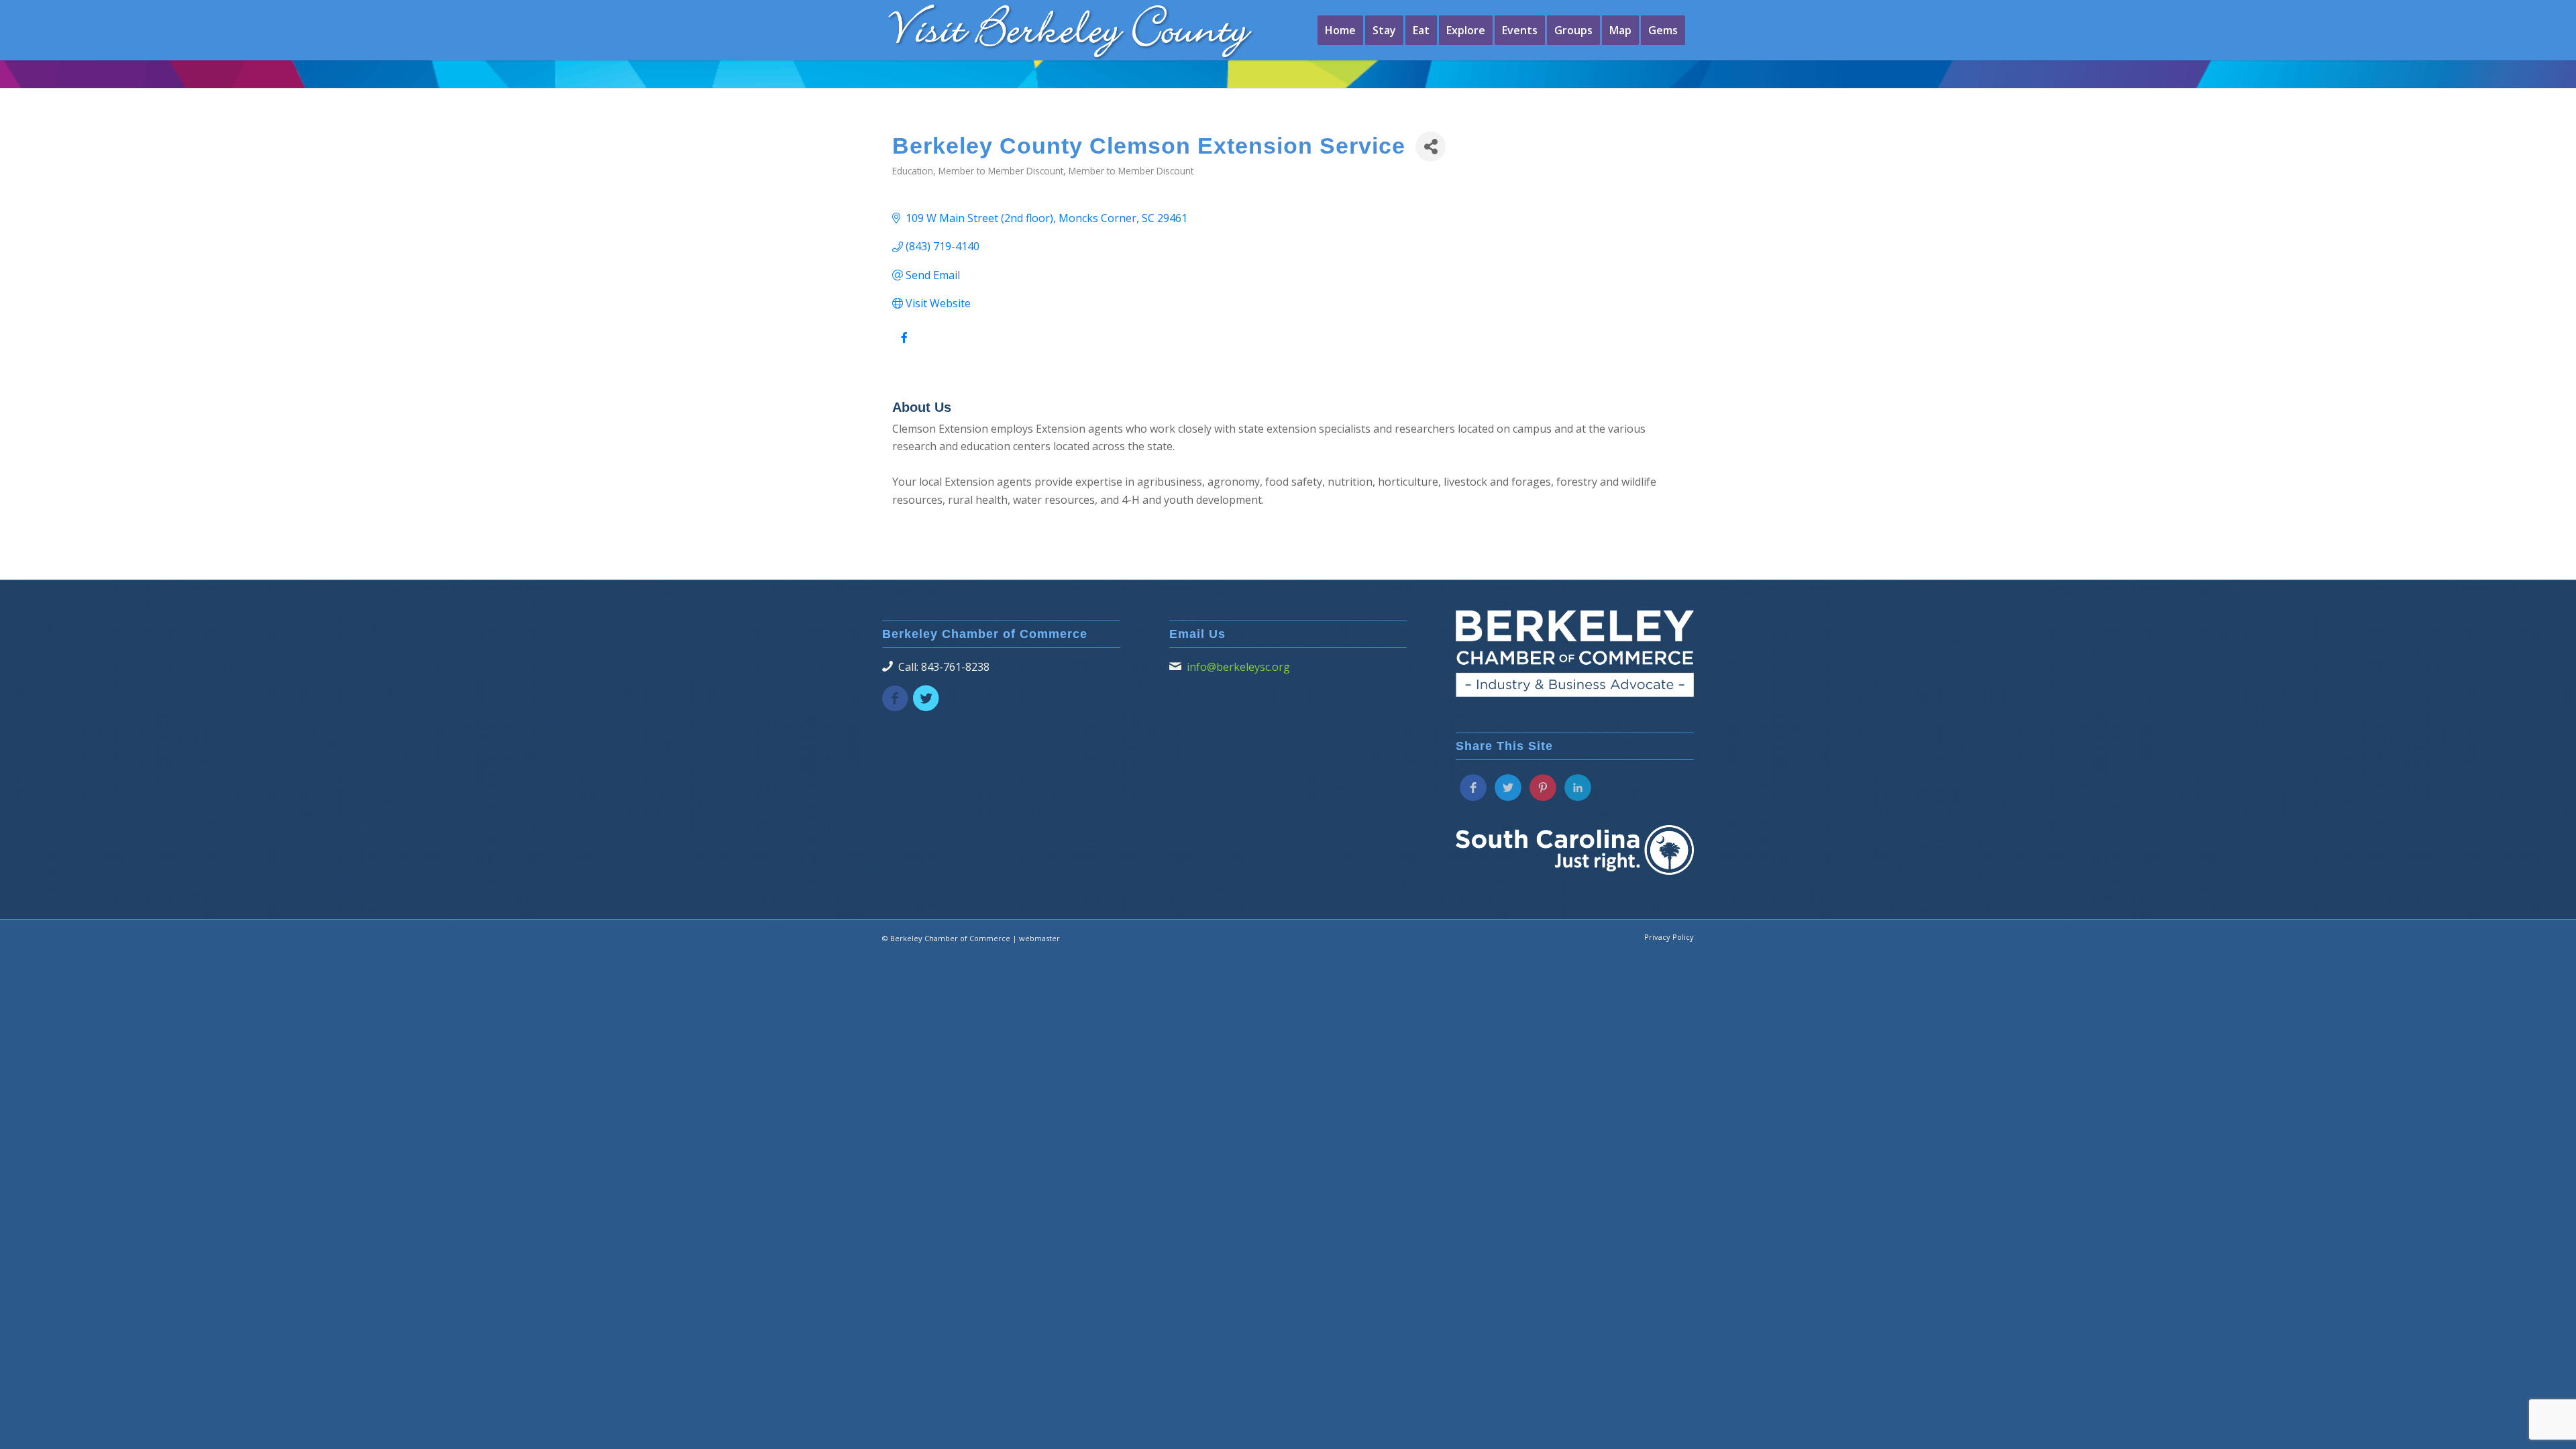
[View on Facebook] (904, 345)
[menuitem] (1340, 30)
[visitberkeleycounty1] (1090, 30)
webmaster (1039, 938)
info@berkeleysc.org (1238, 667)
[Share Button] (1431, 147)
